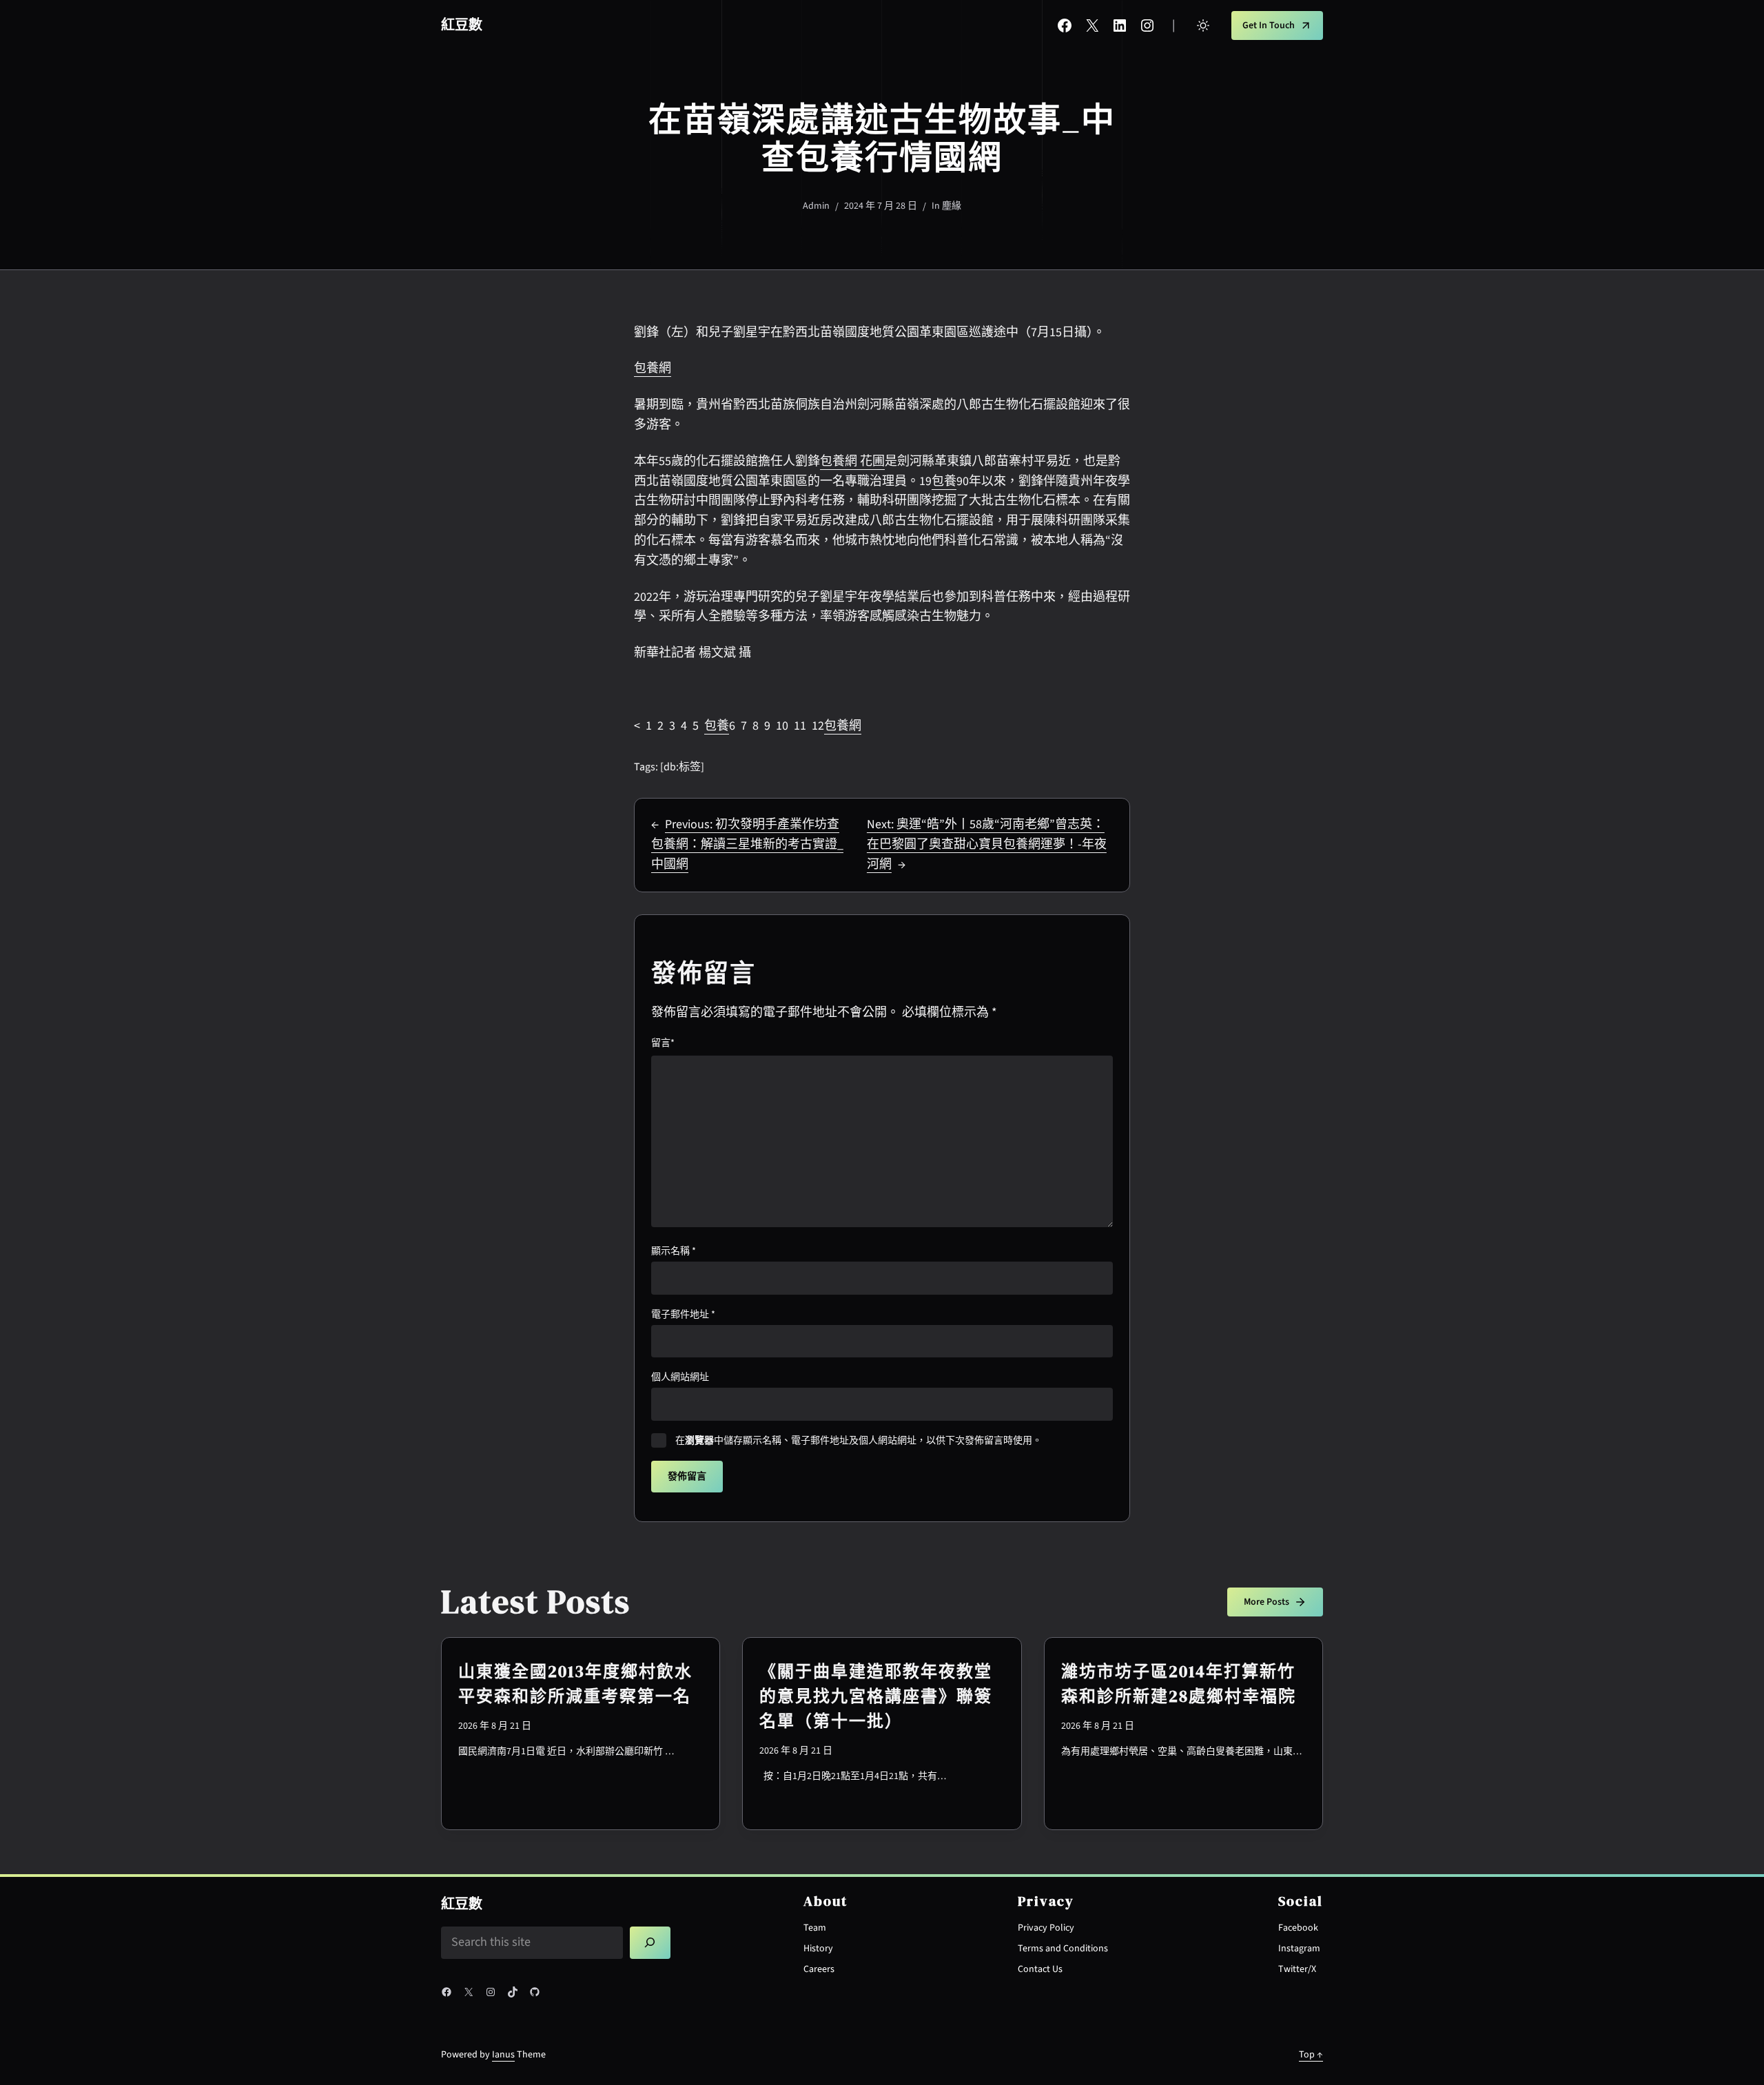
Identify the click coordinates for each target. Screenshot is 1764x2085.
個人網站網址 (680, 1377)
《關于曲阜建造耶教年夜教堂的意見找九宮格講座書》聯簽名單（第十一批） (876, 1696)
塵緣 (952, 206)
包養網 (653, 368)
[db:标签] (682, 767)
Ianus (503, 2055)
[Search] (650, 1943)
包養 (944, 481)
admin (816, 206)
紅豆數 (462, 25)
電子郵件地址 (683, 1315)
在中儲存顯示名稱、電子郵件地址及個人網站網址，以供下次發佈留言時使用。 (859, 1441)
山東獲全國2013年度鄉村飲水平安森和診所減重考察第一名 (575, 1684)
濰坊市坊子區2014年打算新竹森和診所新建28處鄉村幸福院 (1179, 1684)
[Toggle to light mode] (1203, 25)
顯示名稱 (674, 1251)
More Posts (1266, 1602)
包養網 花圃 (852, 461)
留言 (663, 1043)
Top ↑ (1311, 2055)
